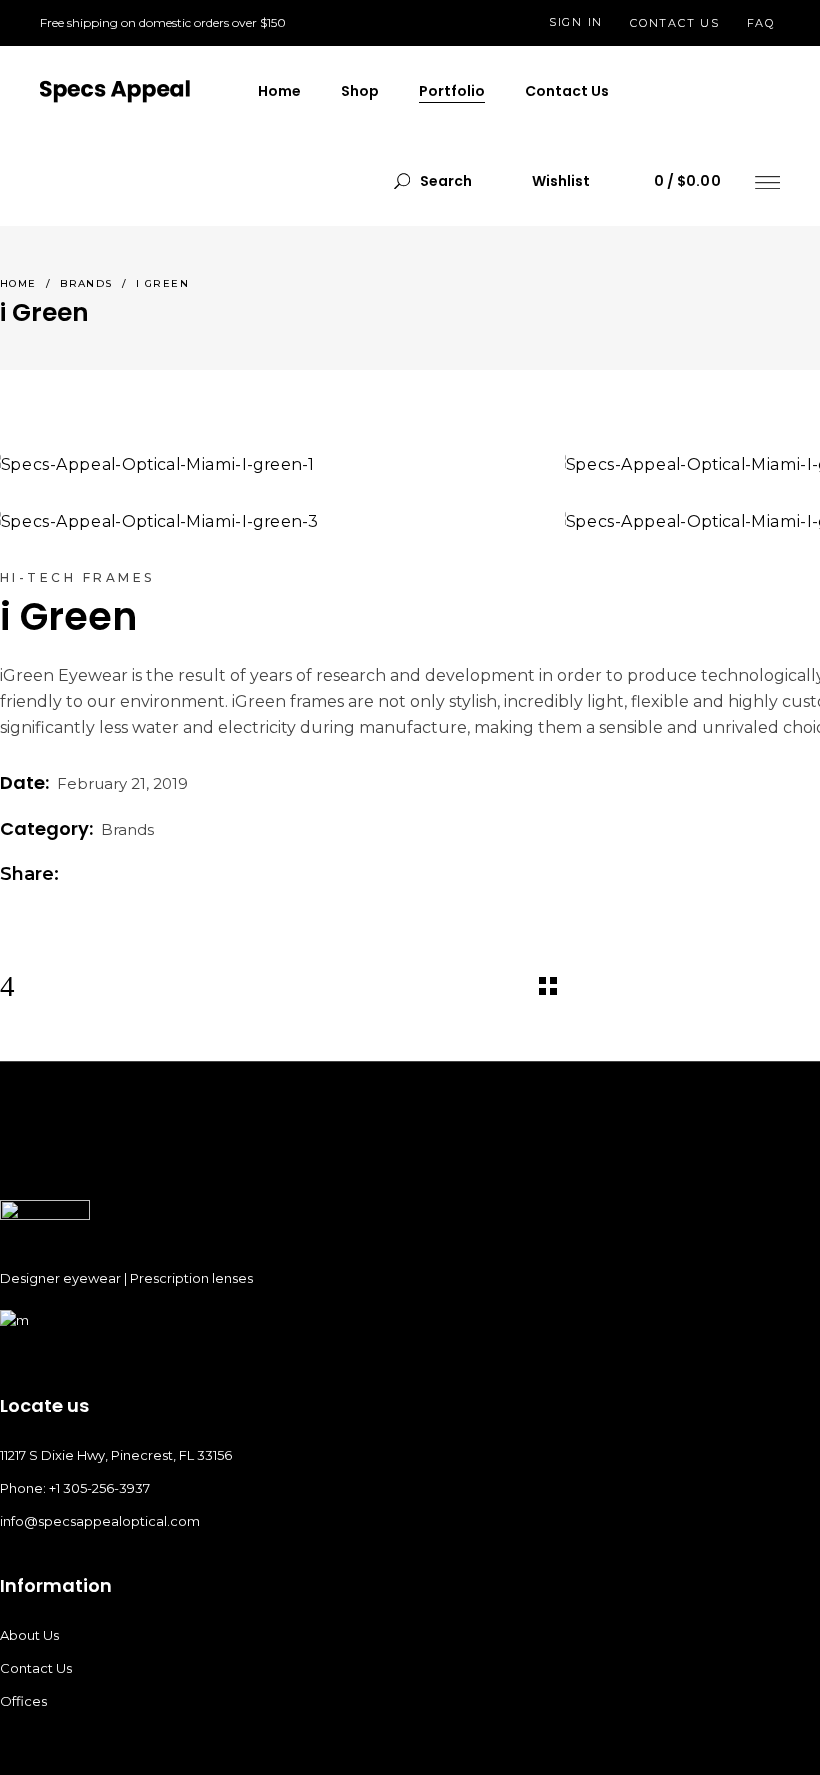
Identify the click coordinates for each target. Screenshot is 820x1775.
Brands (86, 283)
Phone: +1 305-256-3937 (75, 1488)
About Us (29, 1635)
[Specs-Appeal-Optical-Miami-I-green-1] (267, 464)
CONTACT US (675, 23)
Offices (23, 1701)
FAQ (761, 23)
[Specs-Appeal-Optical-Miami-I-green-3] (267, 521)
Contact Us (36, 1668)
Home (18, 283)
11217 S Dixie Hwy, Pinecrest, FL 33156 (116, 1455)
